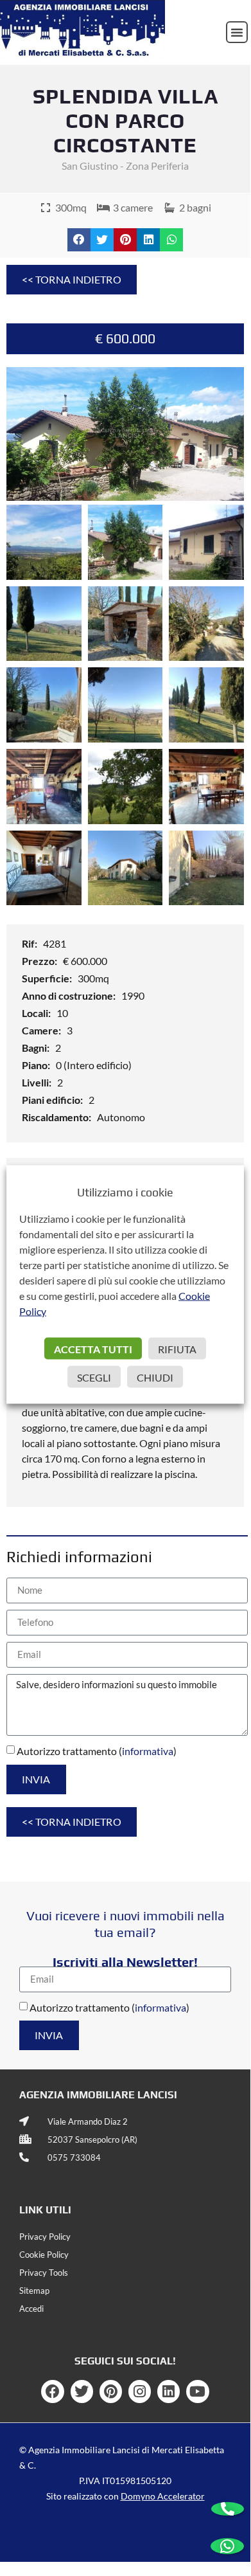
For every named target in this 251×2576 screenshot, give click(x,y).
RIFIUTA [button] (177, 1349)
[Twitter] (82, 2391)
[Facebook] (52, 2391)
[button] (237, 32)
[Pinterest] (111, 2391)
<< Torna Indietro (72, 279)
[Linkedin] (169, 2391)
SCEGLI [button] (94, 1377)
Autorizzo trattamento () (97, 1751)
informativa (148, 1751)
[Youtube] (197, 2391)
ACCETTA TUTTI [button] (93, 1349)
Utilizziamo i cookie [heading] (125, 1192)
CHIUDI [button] (155, 1377)
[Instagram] (140, 2391)
